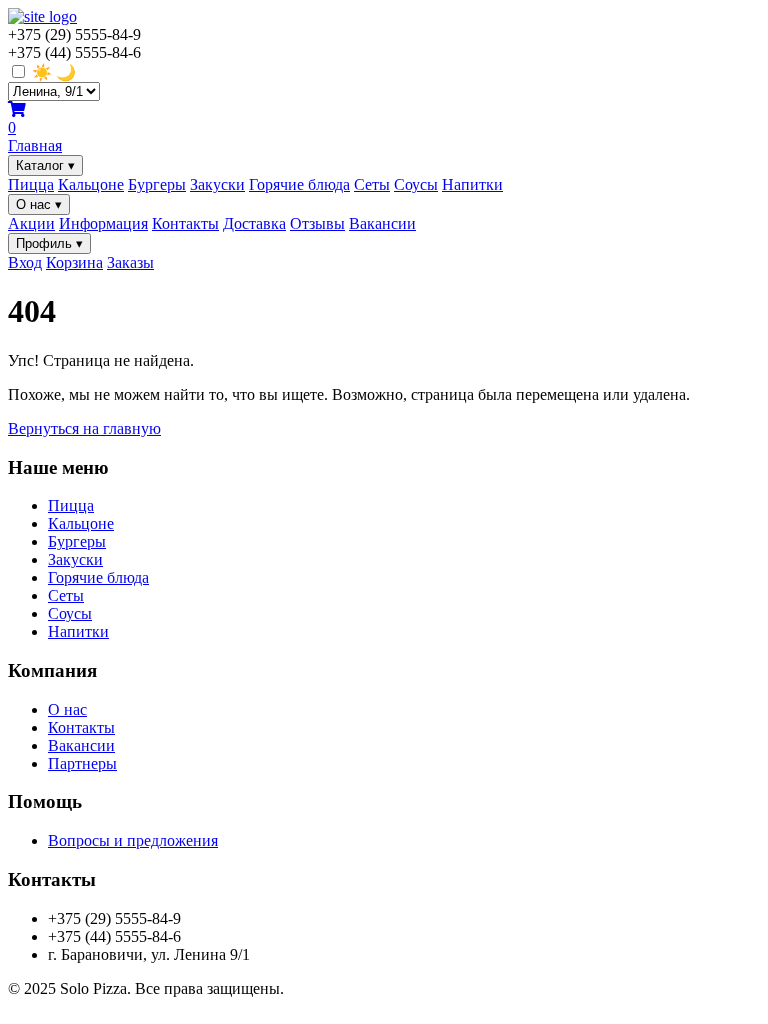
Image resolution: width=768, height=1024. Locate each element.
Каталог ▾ (45, 165)
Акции (31, 223)
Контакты (185, 223)
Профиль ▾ (49, 243)
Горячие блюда (299, 184)
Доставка (254, 223)
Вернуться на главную (84, 428)
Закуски (217, 184)
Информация (103, 223)
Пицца (31, 184)
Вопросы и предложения (133, 840)
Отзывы (317, 223)
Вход (25, 262)
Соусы (416, 184)
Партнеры (82, 763)
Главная (35, 145)
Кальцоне (91, 184)
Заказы (130, 262)
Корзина (74, 262)
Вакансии (382, 223)
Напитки (472, 184)
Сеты (372, 184)
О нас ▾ (39, 204)
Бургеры (157, 184)
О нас (67, 709)
